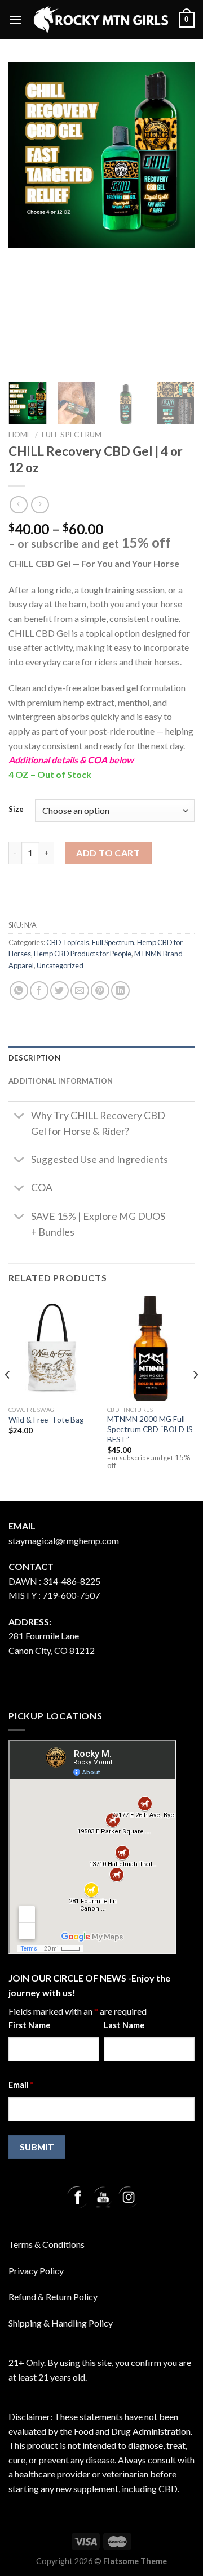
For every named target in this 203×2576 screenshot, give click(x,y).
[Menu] (15, 19)
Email (21, 2085)
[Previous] (8, 1397)
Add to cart (108, 853)
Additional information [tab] (61, 1081)
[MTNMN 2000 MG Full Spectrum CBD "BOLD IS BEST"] (151, 1348)
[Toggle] (19, 1117)
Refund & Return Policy (53, 2297)
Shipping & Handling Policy (61, 2323)
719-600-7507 (71, 1595)
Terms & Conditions (47, 2244)
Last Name (124, 2025)
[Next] (195, 1397)
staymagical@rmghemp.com (64, 1540)
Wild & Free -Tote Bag (46, 1420)
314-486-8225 (72, 1581)
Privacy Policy (36, 2271)
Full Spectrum (72, 435)
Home (20, 435)
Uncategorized (60, 965)
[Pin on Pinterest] (100, 990)
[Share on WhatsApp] (19, 990)
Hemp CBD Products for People (83, 954)
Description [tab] (34, 1058)
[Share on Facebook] (39, 990)
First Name (29, 2025)
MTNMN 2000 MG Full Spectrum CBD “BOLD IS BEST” (150, 1429)
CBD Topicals (68, 942)
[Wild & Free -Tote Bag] (52, 1348)
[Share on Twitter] (59, 990)
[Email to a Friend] (80, 990)
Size (16, 810)
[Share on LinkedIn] (120, 990)
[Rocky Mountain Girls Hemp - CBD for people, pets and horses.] (100, 19)
